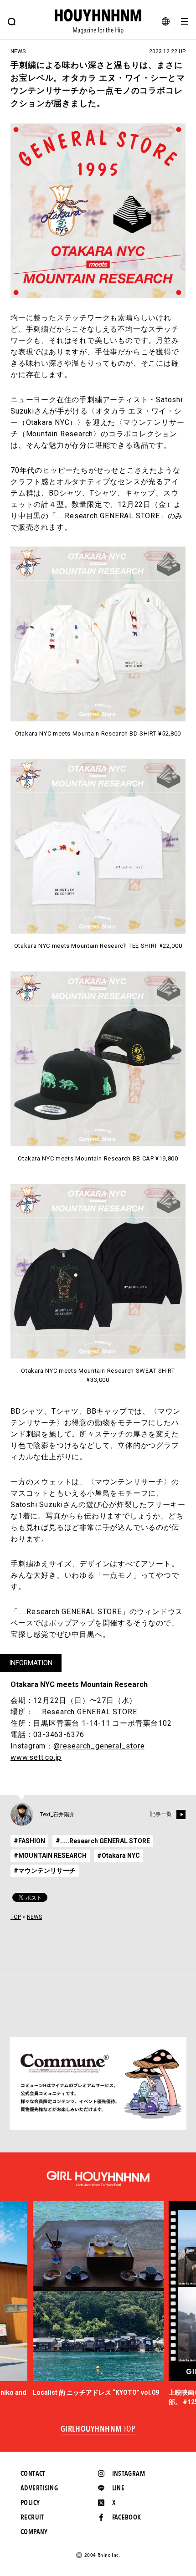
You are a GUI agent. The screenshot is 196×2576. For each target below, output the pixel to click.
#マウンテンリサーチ (45, 1871)
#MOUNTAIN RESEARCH (50, 1855)
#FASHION (29, 1841)
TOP (16, 1917)
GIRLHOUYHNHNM (98, 2429)
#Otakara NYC (119, 1855)
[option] (98, 2299)
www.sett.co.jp (36, 1757)
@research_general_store (99, 1746)
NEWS (34, 1917)
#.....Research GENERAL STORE (103, 1841)
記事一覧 (161, 1814)
